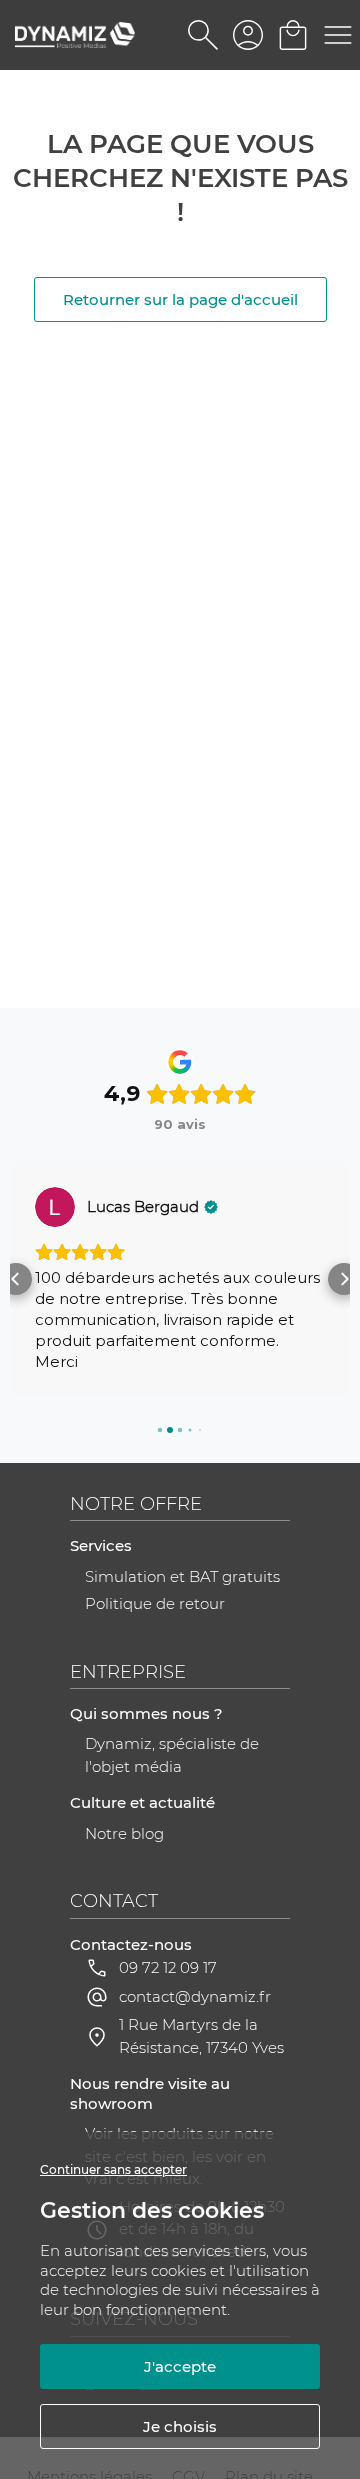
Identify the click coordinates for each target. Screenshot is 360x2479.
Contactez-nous (131, 1944)
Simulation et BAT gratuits (182, 1576)
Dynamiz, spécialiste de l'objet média (172, 1755)
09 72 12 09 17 (168, 1967)
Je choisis (180, 2426)
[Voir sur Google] (55, 1207)
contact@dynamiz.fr (195, 1996)
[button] (16, 1279)
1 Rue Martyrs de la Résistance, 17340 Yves (201, 2036)
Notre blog (124, 1833)
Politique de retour (155, 1603)
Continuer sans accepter (113, 2169)
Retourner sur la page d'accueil (180, 299)
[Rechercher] (202, 35)
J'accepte (180, 2366)
